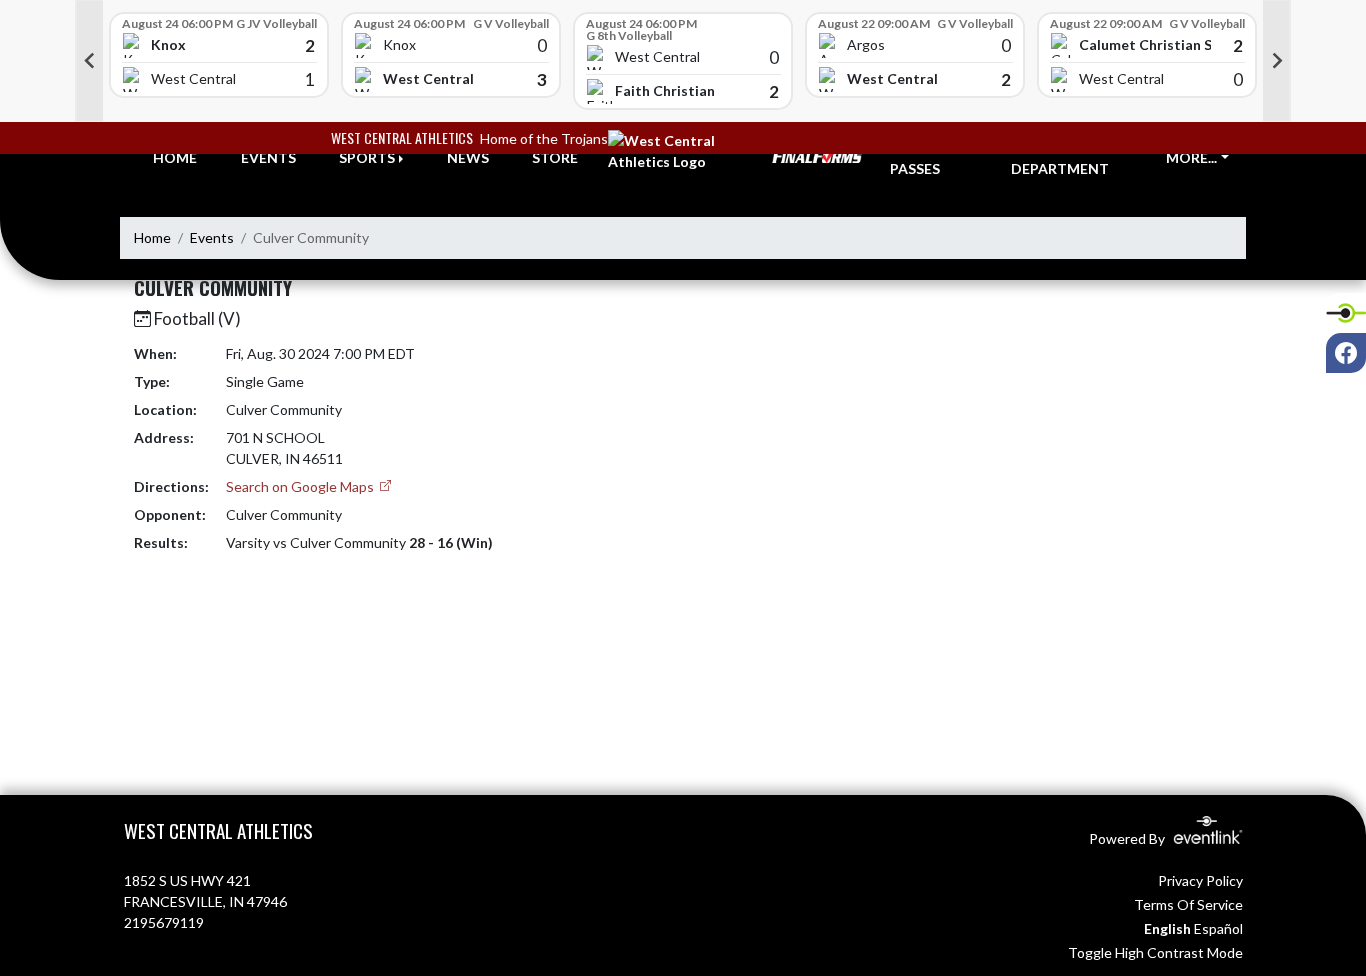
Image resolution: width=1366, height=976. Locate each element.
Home (152, 237)
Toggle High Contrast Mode (1155, 952)
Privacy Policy (1200, 880)
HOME (175, 157)
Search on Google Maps (301, 486)
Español (1218, 928)
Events (212, 237)
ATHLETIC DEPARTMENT (1060, 158)
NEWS (468, 157)
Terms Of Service (1188, 904)
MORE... (1191, 157)
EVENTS (268, 157)
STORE (555, 157)
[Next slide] (1277, 61)
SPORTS (367, 157)
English (1167, 928)
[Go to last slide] (89, 61)
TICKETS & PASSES (927, 158)
